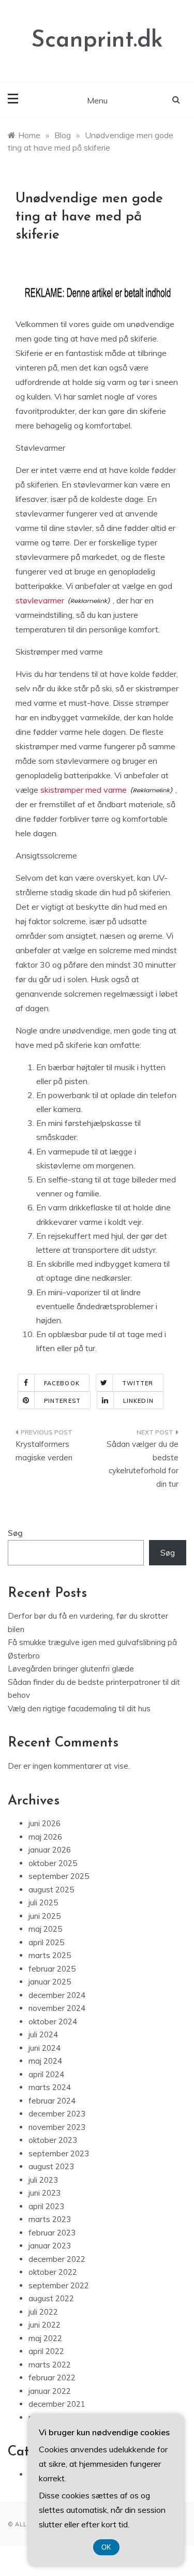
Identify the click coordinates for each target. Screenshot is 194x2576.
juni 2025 (44, 1916)
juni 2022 (44, 2325)
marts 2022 (50, 2365)
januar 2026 (50, 1850)
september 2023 (59, 2153)
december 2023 (57, 2114)
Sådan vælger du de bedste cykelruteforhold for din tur (143, 1464)
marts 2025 (50, 1955)
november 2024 (57, 2008)
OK (106, 2547)
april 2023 (46, 2206)
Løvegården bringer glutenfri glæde (71, 1669)
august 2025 (51, 1890)
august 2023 (51, 2166)
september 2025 (59, 1876)
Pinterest (62, 1401)
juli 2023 (43, 2180)
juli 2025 (43, 1903)
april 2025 (46, 1942)
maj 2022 (45, 2338)
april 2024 (46, 2074)
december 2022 (57, 2259)
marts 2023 (50, 2219)
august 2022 (51, 2298)
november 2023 (57, 2127)
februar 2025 (52, 1969)
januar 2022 (50, 2391)
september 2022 (59, 2285)
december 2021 (57, 2404)
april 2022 (46, 2351)
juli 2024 (43, 2034)
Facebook (62, 1383)
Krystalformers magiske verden (44, 1451)
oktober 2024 (53, 2022)
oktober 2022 (53, 2272)
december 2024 (57, 1995)
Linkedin (138, 1401)
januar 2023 (50, 2246)
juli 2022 (43, 2312)
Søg (15, 1533)
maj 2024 (45, 2061)
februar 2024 (52, 2101)
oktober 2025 (53, 1863)
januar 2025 (50, 1982)
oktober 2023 (53, 2140)
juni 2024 (44, 2048)
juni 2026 (44, 1823)
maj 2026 (45, 1837)
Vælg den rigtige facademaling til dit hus (79, 1708)
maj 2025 (45, 1929)
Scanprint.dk (97, 41)
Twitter (138, 1383)
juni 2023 (44, 2193)
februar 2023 (52, 2233)
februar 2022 (52, 2378)
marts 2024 (50, 2087)
